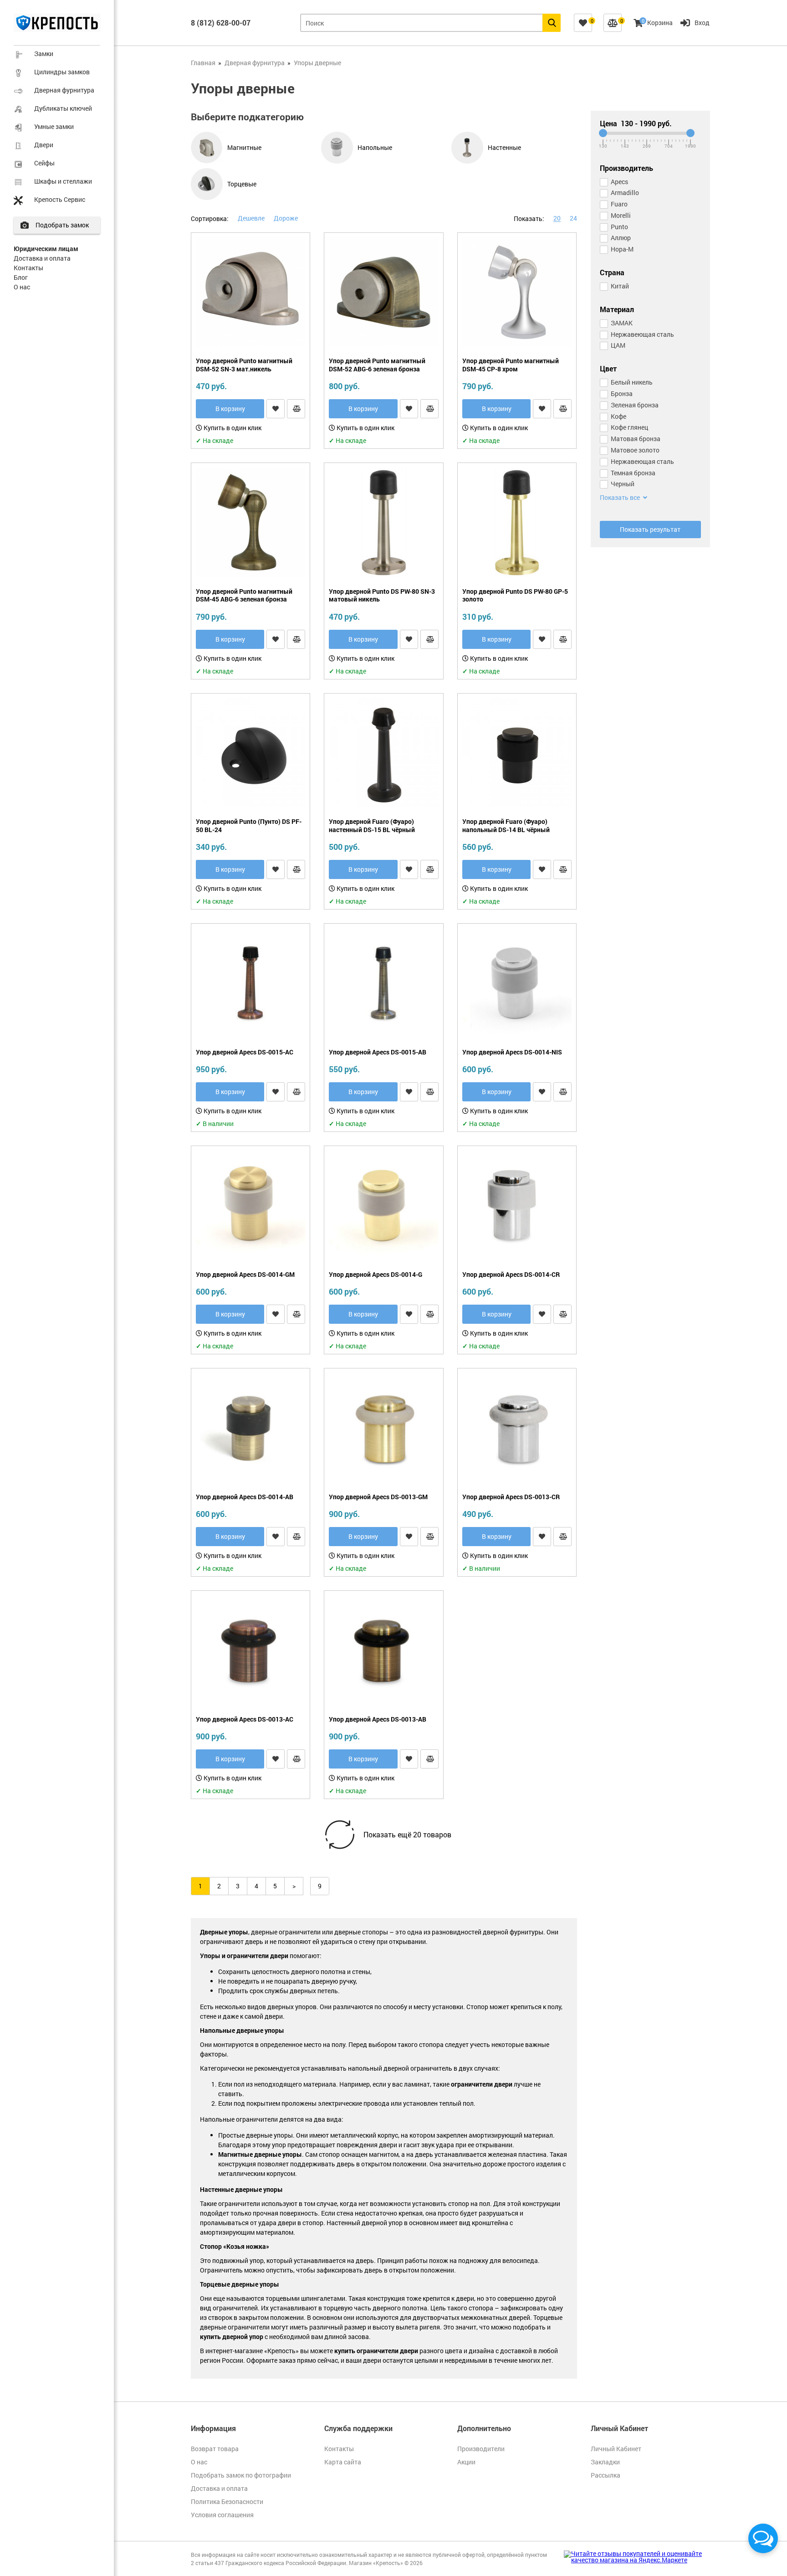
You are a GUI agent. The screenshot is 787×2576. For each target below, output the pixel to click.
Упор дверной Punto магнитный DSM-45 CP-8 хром (511, 365)
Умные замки (54, 126)
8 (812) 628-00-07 (221, 23)
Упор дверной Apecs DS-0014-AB (245, 1497)
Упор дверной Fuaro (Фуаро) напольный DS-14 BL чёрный (506, 825)
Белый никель (632, 382)
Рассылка (606, 2475)
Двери (44, 145)
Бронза (622, 393)
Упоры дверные (317, 63)
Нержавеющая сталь (642, 334)
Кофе (618, 416)
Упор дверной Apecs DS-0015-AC (245, 1052)
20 (557, 218)
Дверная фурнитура (64, 90)
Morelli (621, 215)
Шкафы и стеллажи (63, 181)
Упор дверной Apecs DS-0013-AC (245, 1719)
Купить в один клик (232, 428)
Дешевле (251, 218)
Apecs (619, 182)
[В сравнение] (296, 409)
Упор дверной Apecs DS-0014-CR (511, 1275)
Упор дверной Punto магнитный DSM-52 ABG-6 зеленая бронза (377, 365)
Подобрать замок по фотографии (241, 2475)
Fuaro (619, 204)
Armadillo (625, 193)
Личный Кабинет (616, 2449)
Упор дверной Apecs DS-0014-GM (245, 1275)
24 (573, 218)
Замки (44, 54)
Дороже (286, 218)
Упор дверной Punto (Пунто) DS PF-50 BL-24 (249, 825)
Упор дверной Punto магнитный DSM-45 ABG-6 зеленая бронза (244, 595)
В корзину (230, 409)
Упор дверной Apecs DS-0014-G (376, 1275)
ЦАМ (618, 345)
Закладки (605, 2462)
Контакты (28, 268)
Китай (620, 286)
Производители (481, 2449)
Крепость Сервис (60, 199)
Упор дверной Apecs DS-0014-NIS (512, 1052)
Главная (203, 63)
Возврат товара (215, 2449)
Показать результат (650, 529)
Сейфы (44, 163)
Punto (619, 227)
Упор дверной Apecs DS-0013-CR (511, 1497)
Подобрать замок (62, 225)
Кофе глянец (629, 427)
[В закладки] (276, 409)
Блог (21, 277)
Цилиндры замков (62, 72)
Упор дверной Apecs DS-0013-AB (378, 1719)
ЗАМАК (622, 323)
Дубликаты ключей (63, 108)
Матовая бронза (636, 439)
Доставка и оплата (42, 258)
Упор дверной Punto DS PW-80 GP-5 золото (515, 595)
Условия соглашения (222, 2515)
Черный (623, 484)
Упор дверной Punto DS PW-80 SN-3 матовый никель (382, 595)
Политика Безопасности (227, 2501)
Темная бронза (633, 473)
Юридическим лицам (46, 249)
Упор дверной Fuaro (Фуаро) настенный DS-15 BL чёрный (372, 825)
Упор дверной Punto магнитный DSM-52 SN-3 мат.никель (244, 365)
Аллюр (621, 238)
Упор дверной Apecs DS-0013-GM (378, 1497)
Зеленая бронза (635, 405)
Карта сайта (343, 2462)
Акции (466, 2462)
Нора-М (622, 249)
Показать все (621, 498)
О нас (22, 287)
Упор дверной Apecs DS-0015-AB (378, 1052)
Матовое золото (635, 450)
